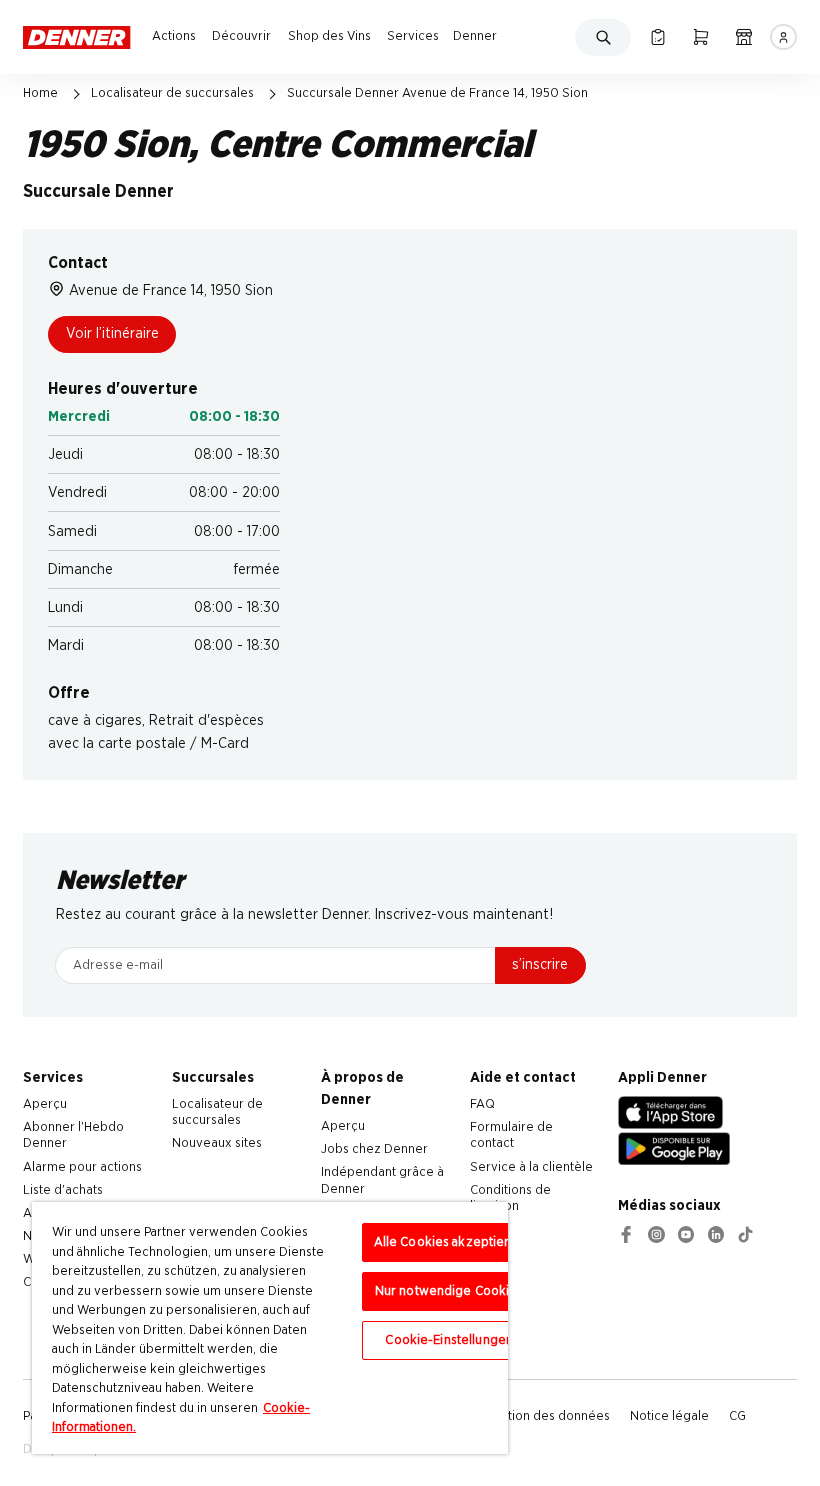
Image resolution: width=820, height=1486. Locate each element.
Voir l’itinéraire (112, 333)
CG (737, 1416)
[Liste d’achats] (657, 37)
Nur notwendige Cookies (449, 1291)
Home (40, 93)
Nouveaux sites (217, 1143)
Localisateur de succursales (172, 93)
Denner (475, 36)
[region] (270, 1328)
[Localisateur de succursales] (743, 37)
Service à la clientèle (531, 1167)
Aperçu (45, 1104)
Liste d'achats (63, 1190)
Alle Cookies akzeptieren (449, 1242)
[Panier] (700, 37)
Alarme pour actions (82, 1167)
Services (413, 36)
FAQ (482, 1104)
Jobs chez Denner (374, 1149)
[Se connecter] (783, 37)
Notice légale (669, 1416)
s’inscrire (540, 964)
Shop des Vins (329, 36)
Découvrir (241, 36)
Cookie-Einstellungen (449, 1340)
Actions (174, 36)
